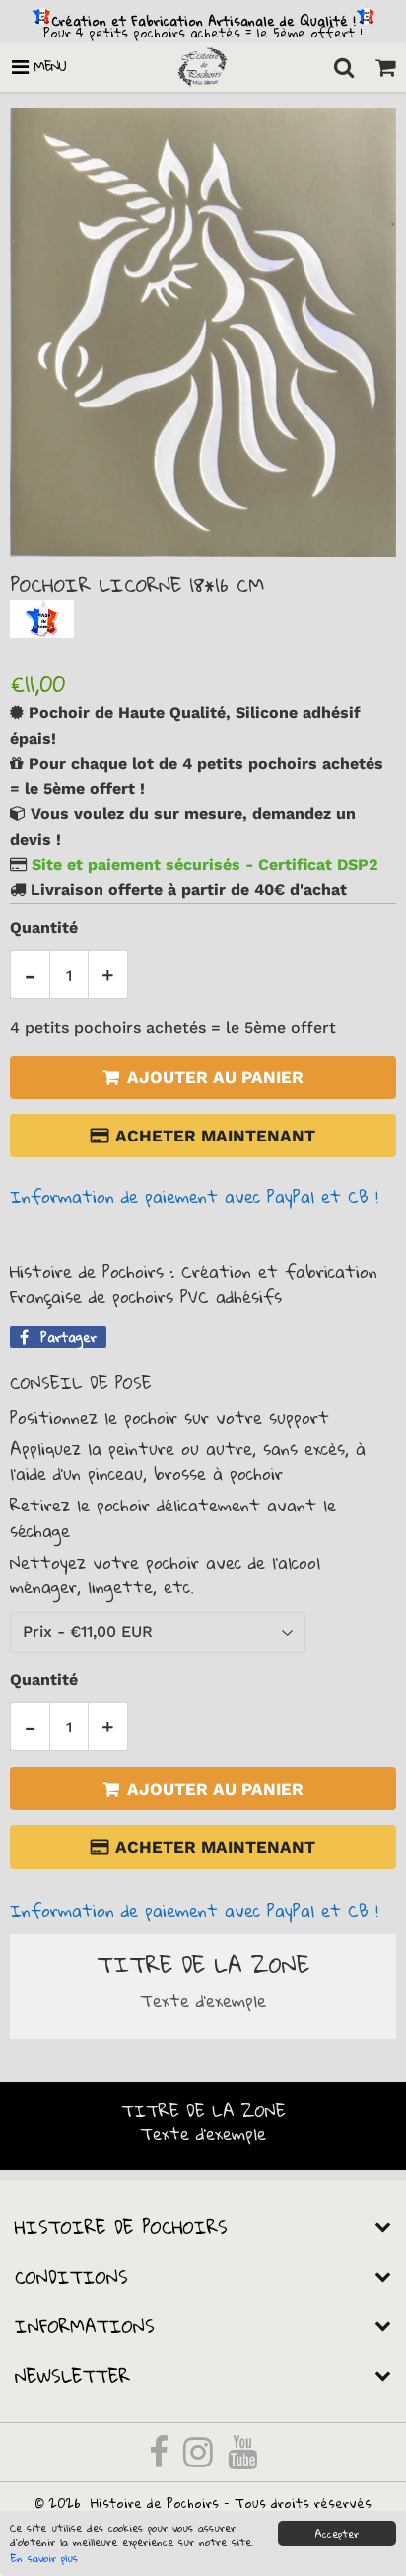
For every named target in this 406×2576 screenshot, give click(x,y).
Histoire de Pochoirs (155, 2503)
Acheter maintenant (215, 1136)
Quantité (44, 928)
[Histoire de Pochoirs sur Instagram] (201, 2460)
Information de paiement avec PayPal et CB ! (194, 1196)
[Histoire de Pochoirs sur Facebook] (161, 2460)
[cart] (385, 67)
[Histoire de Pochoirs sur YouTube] (242, 2460)
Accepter (337, 2534)
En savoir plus (44, 2558)
